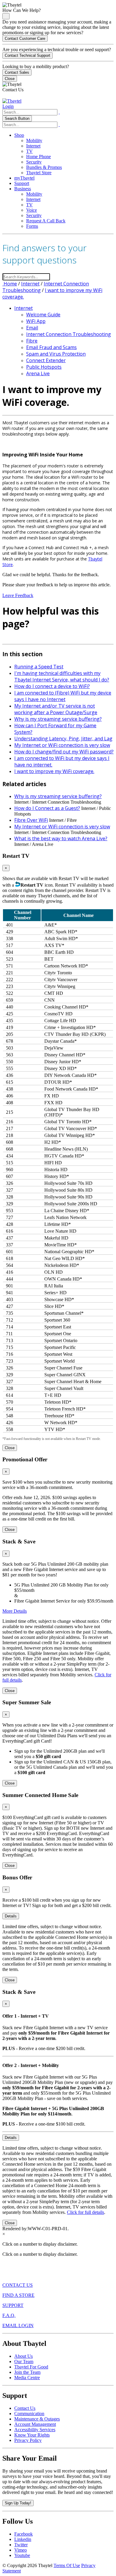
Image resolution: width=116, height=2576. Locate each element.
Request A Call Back (46, 221)
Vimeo (21, 2550)
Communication (29, 2414)
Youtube (22, 2555)
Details (11, 1916)
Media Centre (27, 2378)
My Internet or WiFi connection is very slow (62, 745)
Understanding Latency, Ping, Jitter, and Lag (63, 739)
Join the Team (27, 2372)
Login (8, 106)
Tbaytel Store (39, 173)
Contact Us (25, 2408)
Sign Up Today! (18, 2503)
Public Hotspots (44, 367)
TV (29, 151)
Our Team (24, 2361)
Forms (32, 226)
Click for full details (86, 2212)
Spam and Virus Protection (56, 354)
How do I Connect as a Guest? (47, 808)
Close (10, 79)
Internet (33, 146)
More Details (15, 1611)
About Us (23, 2356)
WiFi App (36, 321)
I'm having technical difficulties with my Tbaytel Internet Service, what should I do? (62, 676)
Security (34, 162)
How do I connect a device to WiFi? (52, 686)
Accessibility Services (35, 2430)
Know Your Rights (32, 2435)
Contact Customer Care (25, 39)
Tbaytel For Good (31, 2367)
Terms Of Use (67, 2565)
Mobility (34, 140)
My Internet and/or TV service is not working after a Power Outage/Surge (56, 709)
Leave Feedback (18, 595)
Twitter (21, 2545)
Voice (32, 210)
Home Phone (39, 157)
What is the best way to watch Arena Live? (61, 838)
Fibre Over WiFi (31, 820)
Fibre (32, 341)
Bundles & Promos (44, 167)
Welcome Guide (43, 315)
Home (10, 284)
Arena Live (38, 373)
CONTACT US (18, 2285)
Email (32, 328)
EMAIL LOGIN (18, 2326)
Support (22, 183)
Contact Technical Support (28, 55)
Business (23, 189)
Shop (19, 135)
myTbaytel (24, 178)
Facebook (23, 2534)
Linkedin (23, 2539)
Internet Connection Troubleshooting (69, 334)
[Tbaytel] (12, 101)
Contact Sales (17, 72)
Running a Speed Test (39, 667)
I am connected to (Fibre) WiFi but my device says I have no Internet (63, 696)
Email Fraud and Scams (51, 347)
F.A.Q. (9, 2315)
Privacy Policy (28, 2440)
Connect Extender (46, 360)
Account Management (35, 2424)
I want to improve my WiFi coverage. (54, 771)
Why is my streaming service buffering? (58, 719)
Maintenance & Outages (37, 2419)
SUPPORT (13, 2305)
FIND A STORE (18, 2295)
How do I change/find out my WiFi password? (64, 752)
